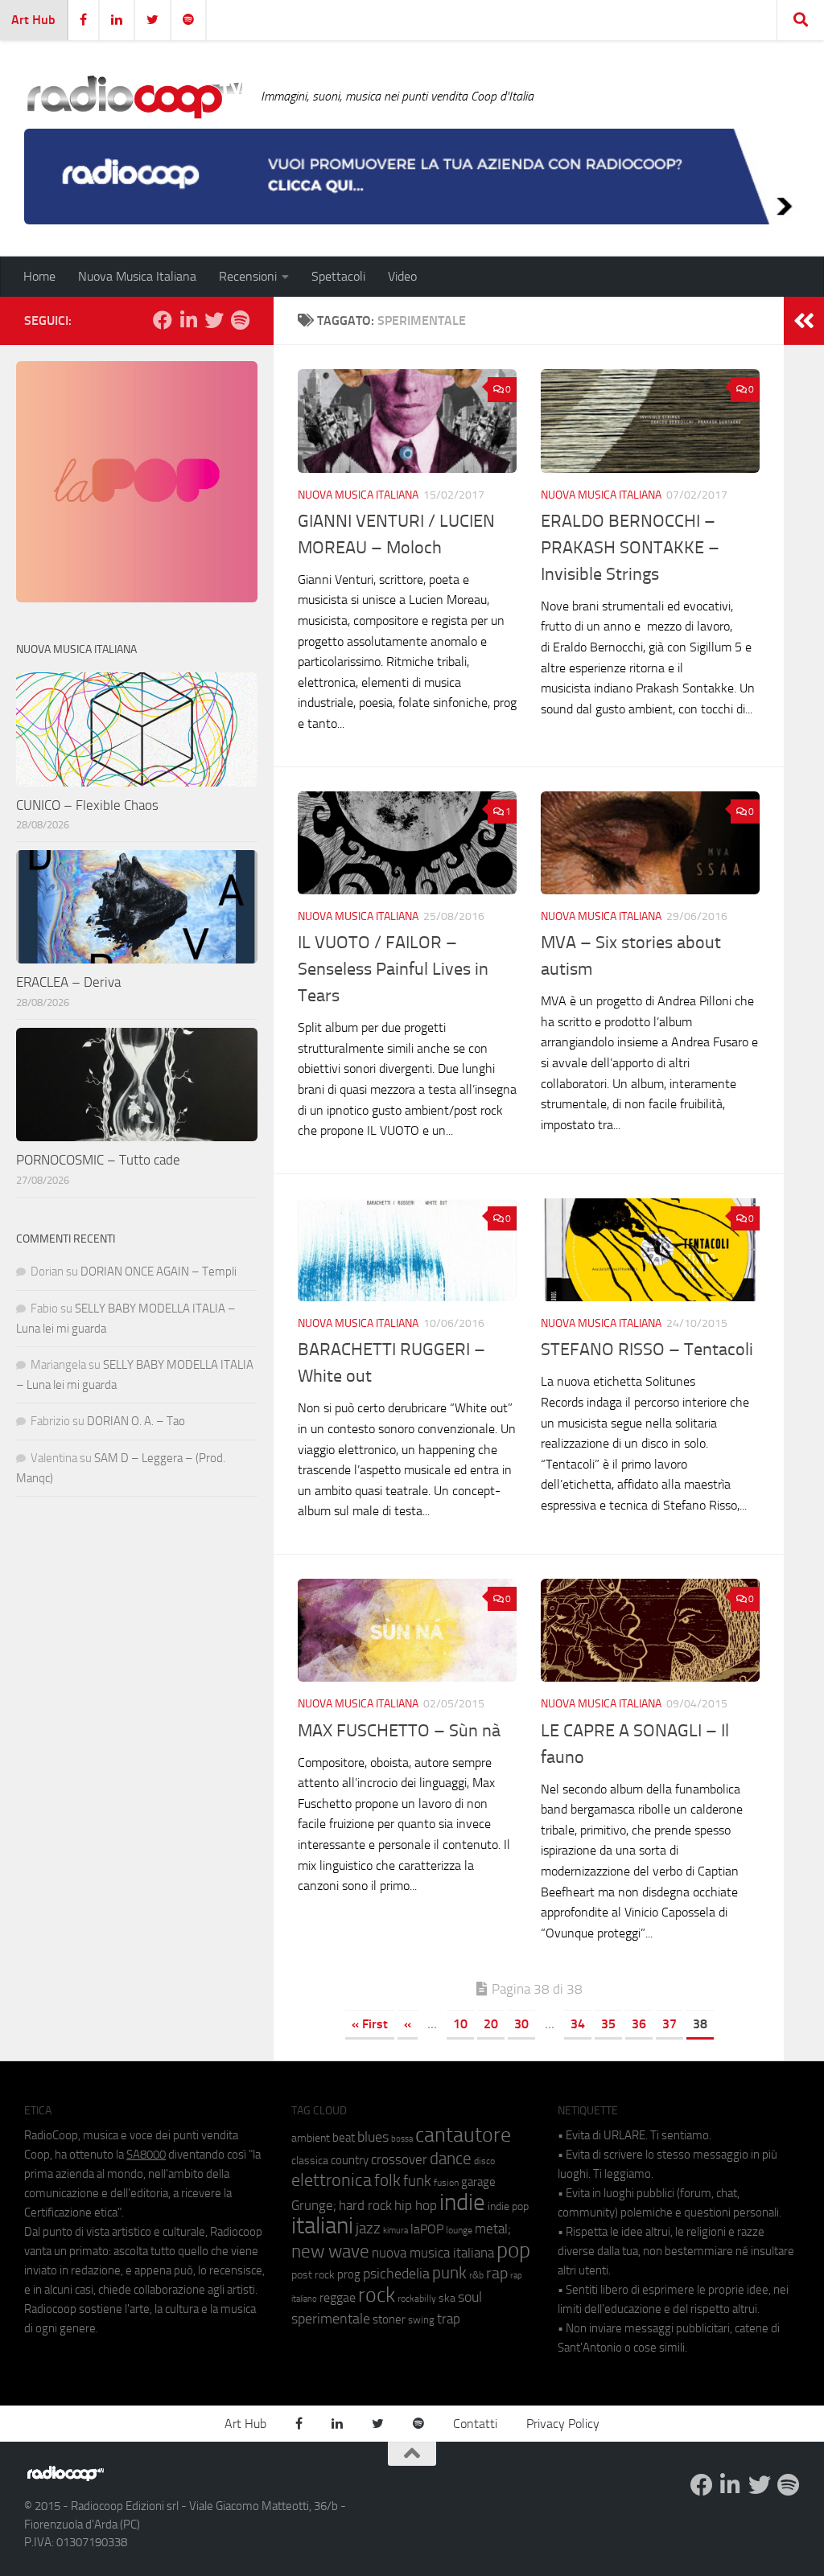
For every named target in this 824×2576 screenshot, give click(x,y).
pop (513, 2250)
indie (462, 2202)
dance (451, 2158)
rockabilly (417, 2299)
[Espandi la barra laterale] (804, 321)
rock (377, 2295)
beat (344, 2138)
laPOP (427, 2229)
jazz (368, 2229)
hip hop (416, 2205)
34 (578, 2024)
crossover (399, 2159)
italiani (322, 2226)
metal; (493, 2229)
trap (449, 2319)
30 (521, 2024)
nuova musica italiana (433, 2253)
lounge (459, 2230)
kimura (396, 2231)
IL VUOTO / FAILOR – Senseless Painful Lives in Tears (393, 969)
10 (460, 2024)
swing (421, 2320)
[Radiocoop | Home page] (134, 97)
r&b (476, 2275)
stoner (389, 2319)
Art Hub (33, 20)
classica (310, 2161)
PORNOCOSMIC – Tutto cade (98, 1160)
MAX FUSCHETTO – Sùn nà (399, 1731)
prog (349, 2274)
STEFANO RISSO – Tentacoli (647, 1350)
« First (370, 2024)
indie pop (508, 2206)
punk (449, 2273)
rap (497, 2273)
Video (402, 276)
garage (478, 2182)
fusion (446, 2182)
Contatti (475, 2424)
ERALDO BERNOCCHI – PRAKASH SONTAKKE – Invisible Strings (630, 548)
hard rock (365, 2206)
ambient (311, 2138)
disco (484, 2161)
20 (491, 2024)
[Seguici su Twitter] (214, 320)
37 (669, 2024)
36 (639, 2024)
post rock (313, 2274)
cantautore (463, 2135)
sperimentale (331, 2319)
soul (470, 2297)
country (350, 2160)
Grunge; (314, 2206)
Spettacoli (338, 276)
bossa (402, 2139)
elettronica (332, 2180)
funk (417, 2181)
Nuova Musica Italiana (137, 276)
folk (387, 2180)
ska (447, 2298)
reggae (338, 2297)
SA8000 (146, 2155)
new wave (330, 2251)
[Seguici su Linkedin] (188, 320)
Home (39, 276)
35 (608, 2024)
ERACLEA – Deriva (68, 982)
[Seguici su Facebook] (163, 320)
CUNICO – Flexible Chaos (87, 805)
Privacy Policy (563, 2424)
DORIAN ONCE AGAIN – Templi (159, 1272)
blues (373, 2137)
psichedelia (396, 2274)
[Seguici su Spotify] (240, 320)
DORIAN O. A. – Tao (136, 1421)
